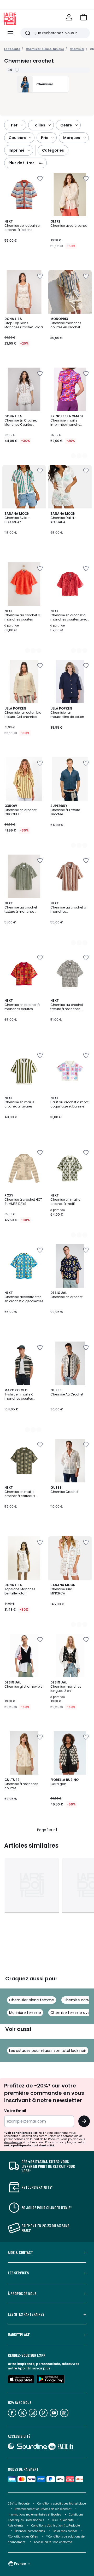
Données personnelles (30, 2531)
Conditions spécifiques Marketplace (62, 2504)
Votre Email (15, 2111)
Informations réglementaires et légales (34, 2515)
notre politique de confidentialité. (30, 2145)
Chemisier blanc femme (32, 2000)
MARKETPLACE (19, 2335)
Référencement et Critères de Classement (43, 2509)
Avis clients (16, 2526)
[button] (84, 17)
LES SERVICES (18, 2273)
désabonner (13, 2142)
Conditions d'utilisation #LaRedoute (56, 2526)
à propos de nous (22, 2294)
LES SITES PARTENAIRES (26, 2314)
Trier (13, 125)
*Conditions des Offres (23, 2537)
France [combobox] (20, 2564)
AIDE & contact (20, 2252)
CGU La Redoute (63, 2520)
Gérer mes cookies (65, 2531)
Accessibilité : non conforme (53, 2542)
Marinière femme (25, 2013)
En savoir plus (39, 2368)
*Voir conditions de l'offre (23, 2133)
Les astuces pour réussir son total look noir (48, 2051)
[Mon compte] (69, 17)
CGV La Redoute (19, 2504)
